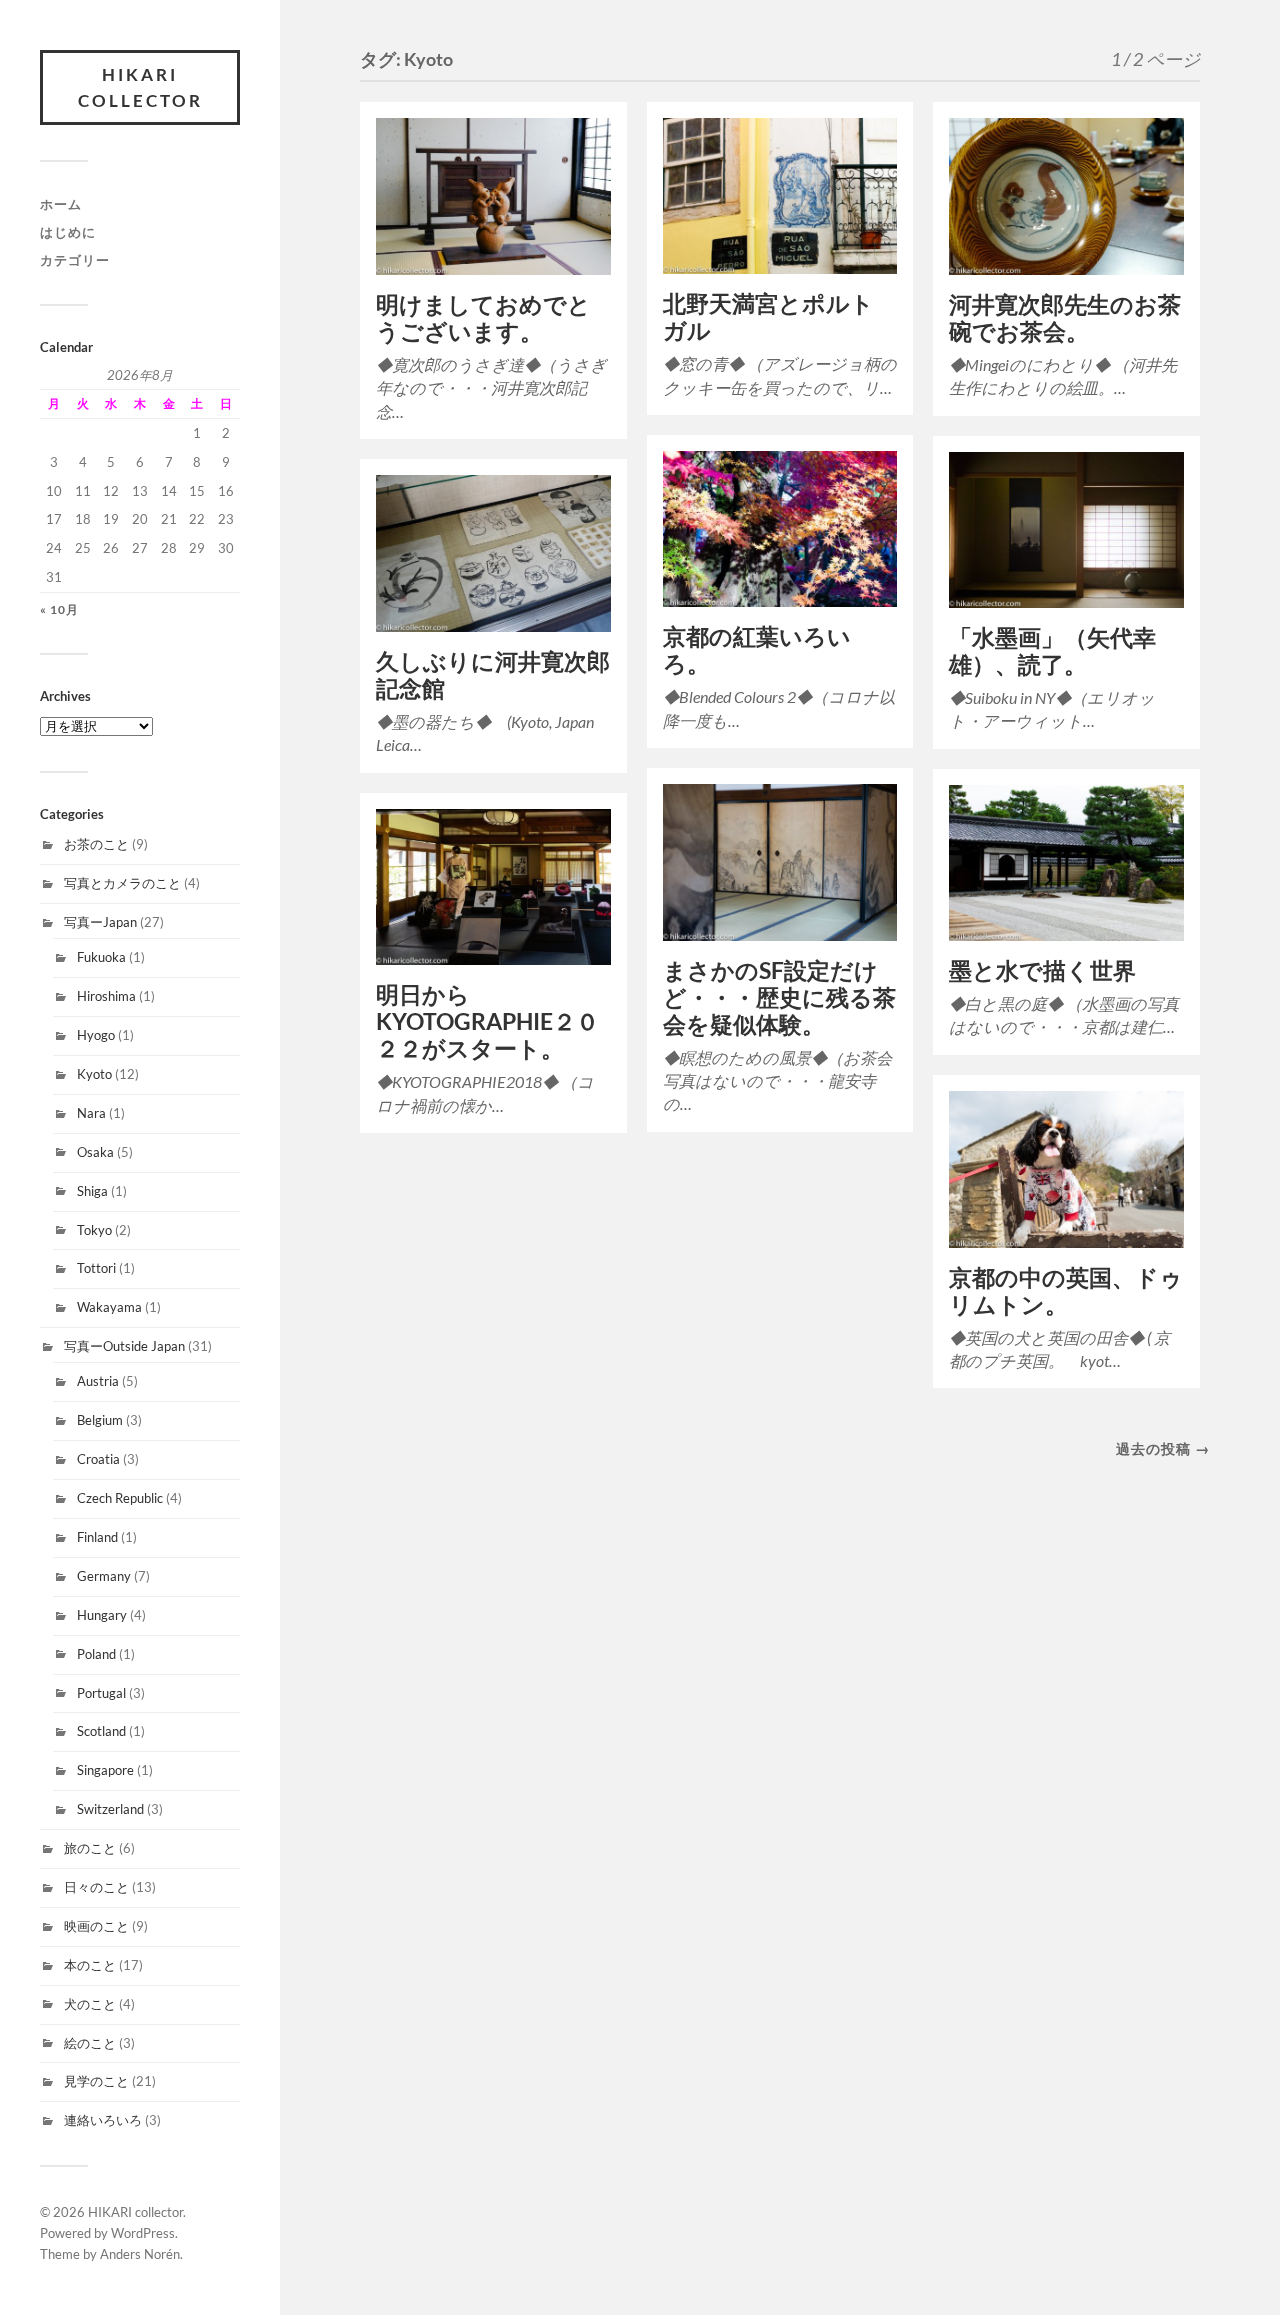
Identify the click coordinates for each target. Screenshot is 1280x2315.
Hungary (102, 1615)
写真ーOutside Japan (124, 1346)
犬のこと (90, 2004)
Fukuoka (101, 957)
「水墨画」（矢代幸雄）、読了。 (1052, 651)
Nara (91, 1113)
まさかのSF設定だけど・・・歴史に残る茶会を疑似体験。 (779, 997)
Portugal (101, 1693)
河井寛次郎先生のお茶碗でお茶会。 (1065, 318)
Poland (96, 1654)
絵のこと (90, 2043)
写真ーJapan (100, 922)
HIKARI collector (140, 87)
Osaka (95, 1152)
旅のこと (90, 1848)
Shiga (92, 1191)
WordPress (143, 2233)
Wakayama (109, 1307)
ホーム (61, 204)
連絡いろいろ (103, 2120)
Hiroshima (106, 996)
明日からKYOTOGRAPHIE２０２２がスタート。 (487, 1021)
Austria (98, 1381)
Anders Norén (140, 2254)
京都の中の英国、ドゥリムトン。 (1066, 1291)
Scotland (101, 1731)
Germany (104, 1576)
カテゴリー (75, 260)
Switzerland (110, 1809)
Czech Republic (120, 1498)
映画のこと (96, 1926)
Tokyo (94, 1230)
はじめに (68, 232)
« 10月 (59, 609)
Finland (97, 1537)
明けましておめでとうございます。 (483, 318)
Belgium (100, 1420)
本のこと (90, 1965)
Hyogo (96, 1035)
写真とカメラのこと (122, 883)
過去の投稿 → (1163, 1448)
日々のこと (96, 1887)
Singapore (105, 1770)
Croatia (98, 1459)
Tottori (96, 1268)
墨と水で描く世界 (1042, 970)
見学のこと (96, 2081)
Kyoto (94, 1074)
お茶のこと (96, 844)
